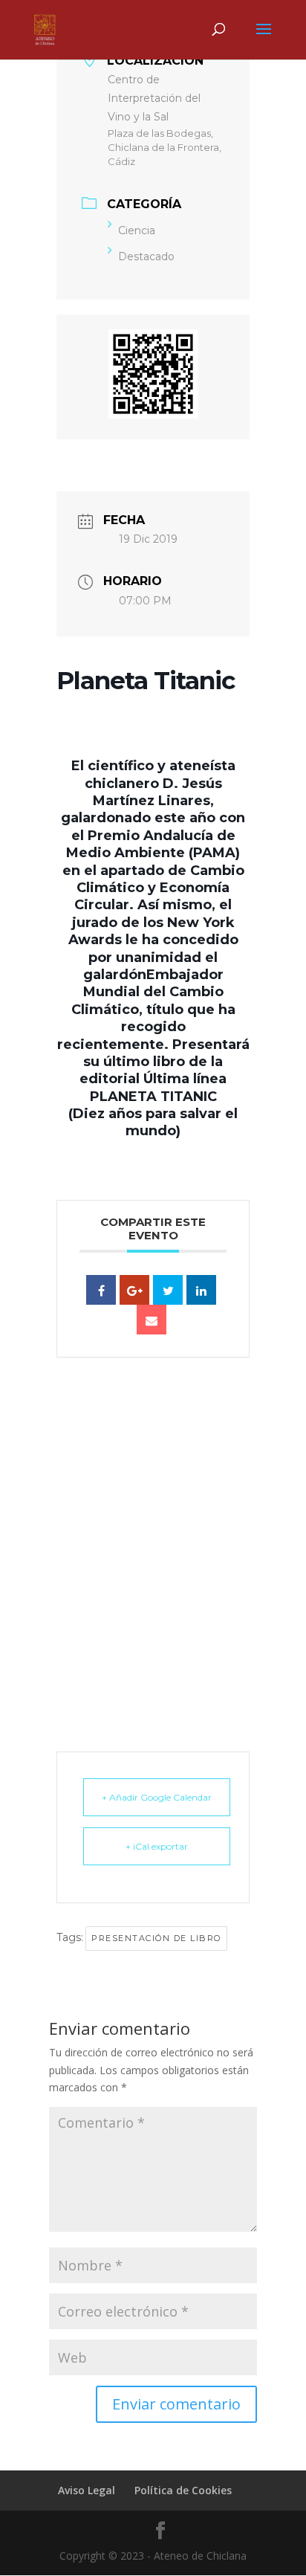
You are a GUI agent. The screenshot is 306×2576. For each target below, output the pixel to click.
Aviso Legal (87, 2490)
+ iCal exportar (157, 1846)
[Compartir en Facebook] (101, 1290)
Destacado (146, 256)
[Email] (152, 1320)
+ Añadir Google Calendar (157, 1797)
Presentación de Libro (156, 1938)
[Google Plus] (134, 1290)
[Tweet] (168, 1290)
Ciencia (137, 230)
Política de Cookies (183, 2490)
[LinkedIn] (201, 1290)
